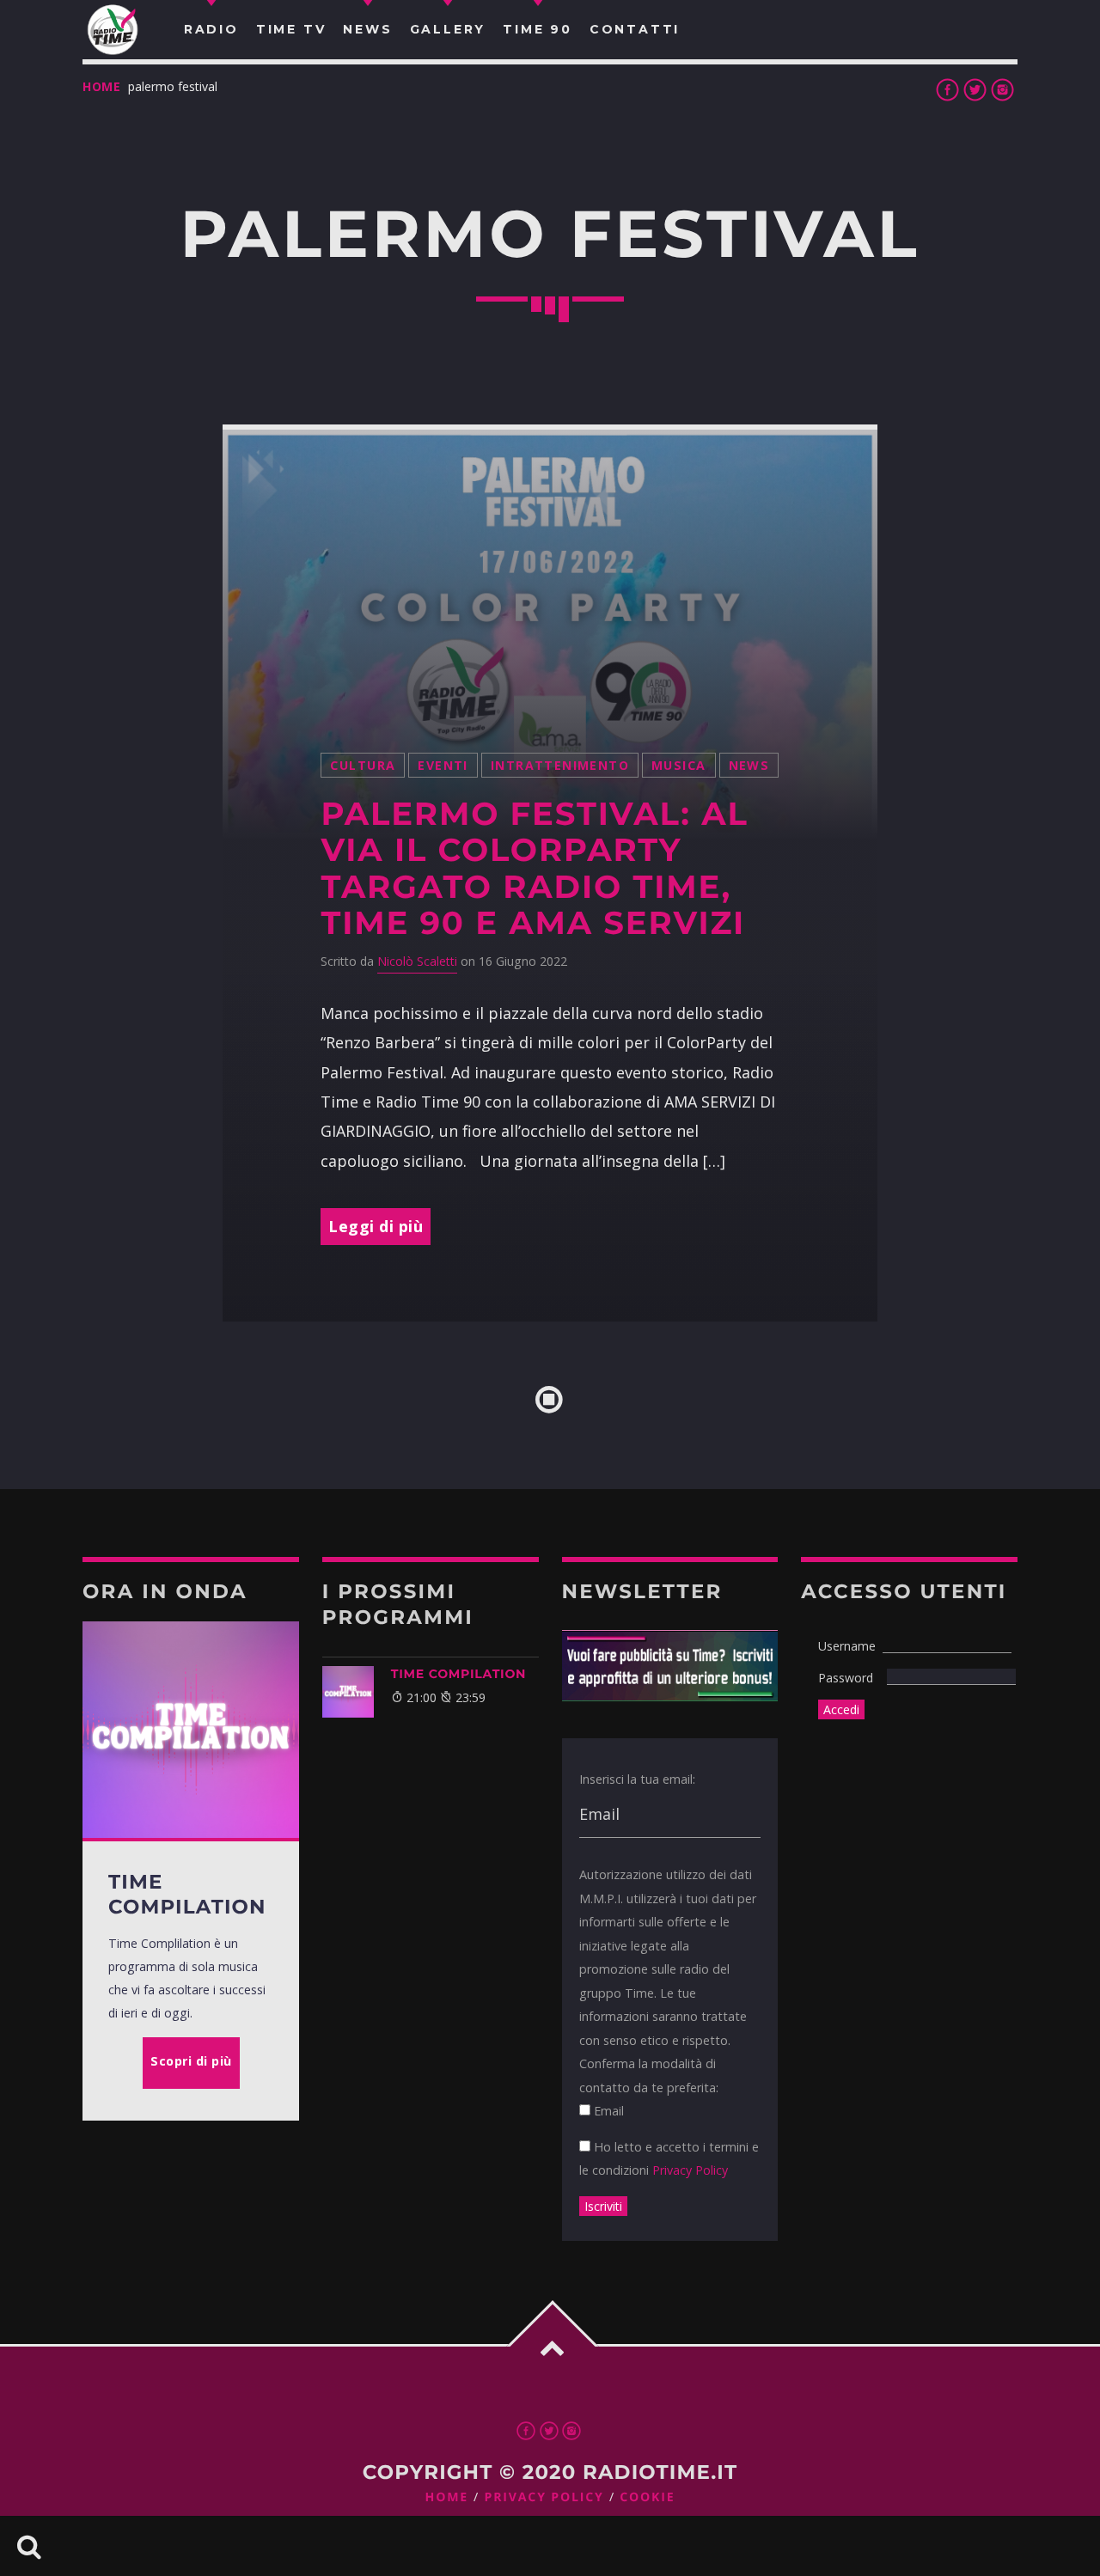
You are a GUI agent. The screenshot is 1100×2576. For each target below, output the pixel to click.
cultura (363, 765)
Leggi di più (376, 1226)
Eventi (443, 765)
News (749, 765)
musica (679, 765)
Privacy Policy (690, 2170)
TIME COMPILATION (458, 1674)
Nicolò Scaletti (417, 961)
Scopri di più (191, 2061)
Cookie (647, 2497)
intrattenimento (560, 765)
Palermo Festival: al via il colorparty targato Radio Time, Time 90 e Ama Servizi (534, 869)
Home (102, 86)
